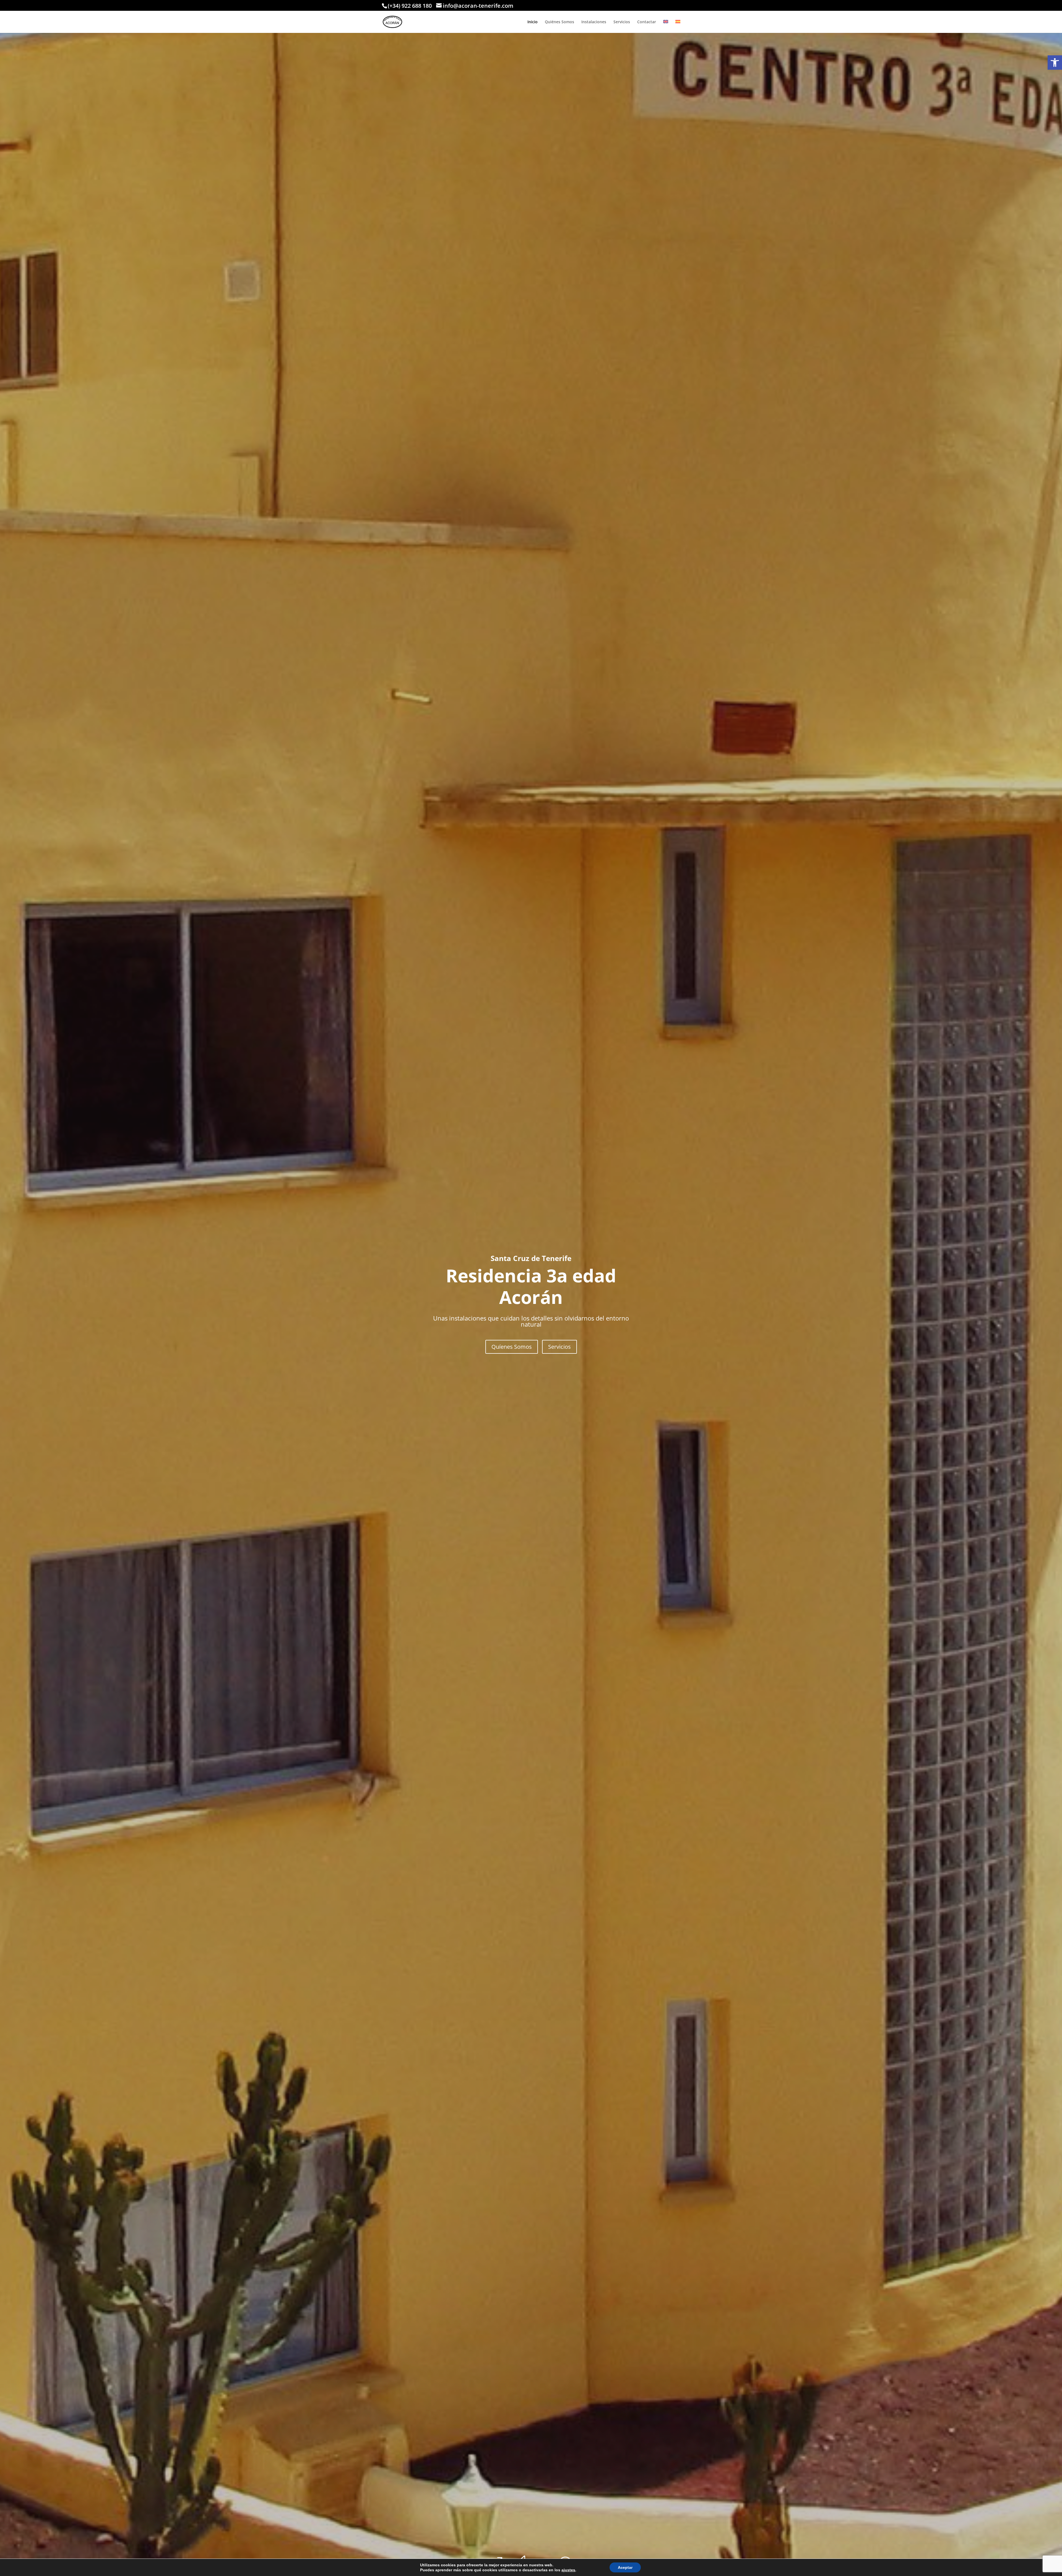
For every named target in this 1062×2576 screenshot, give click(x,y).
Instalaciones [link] (594, 22)
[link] (1055, 63)
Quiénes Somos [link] (559, 22)
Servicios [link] (622, 22)
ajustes (568, 2570)
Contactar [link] (647, 22)
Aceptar (625, 2567)
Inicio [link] (533, 22)
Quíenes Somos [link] (512, 1347)
